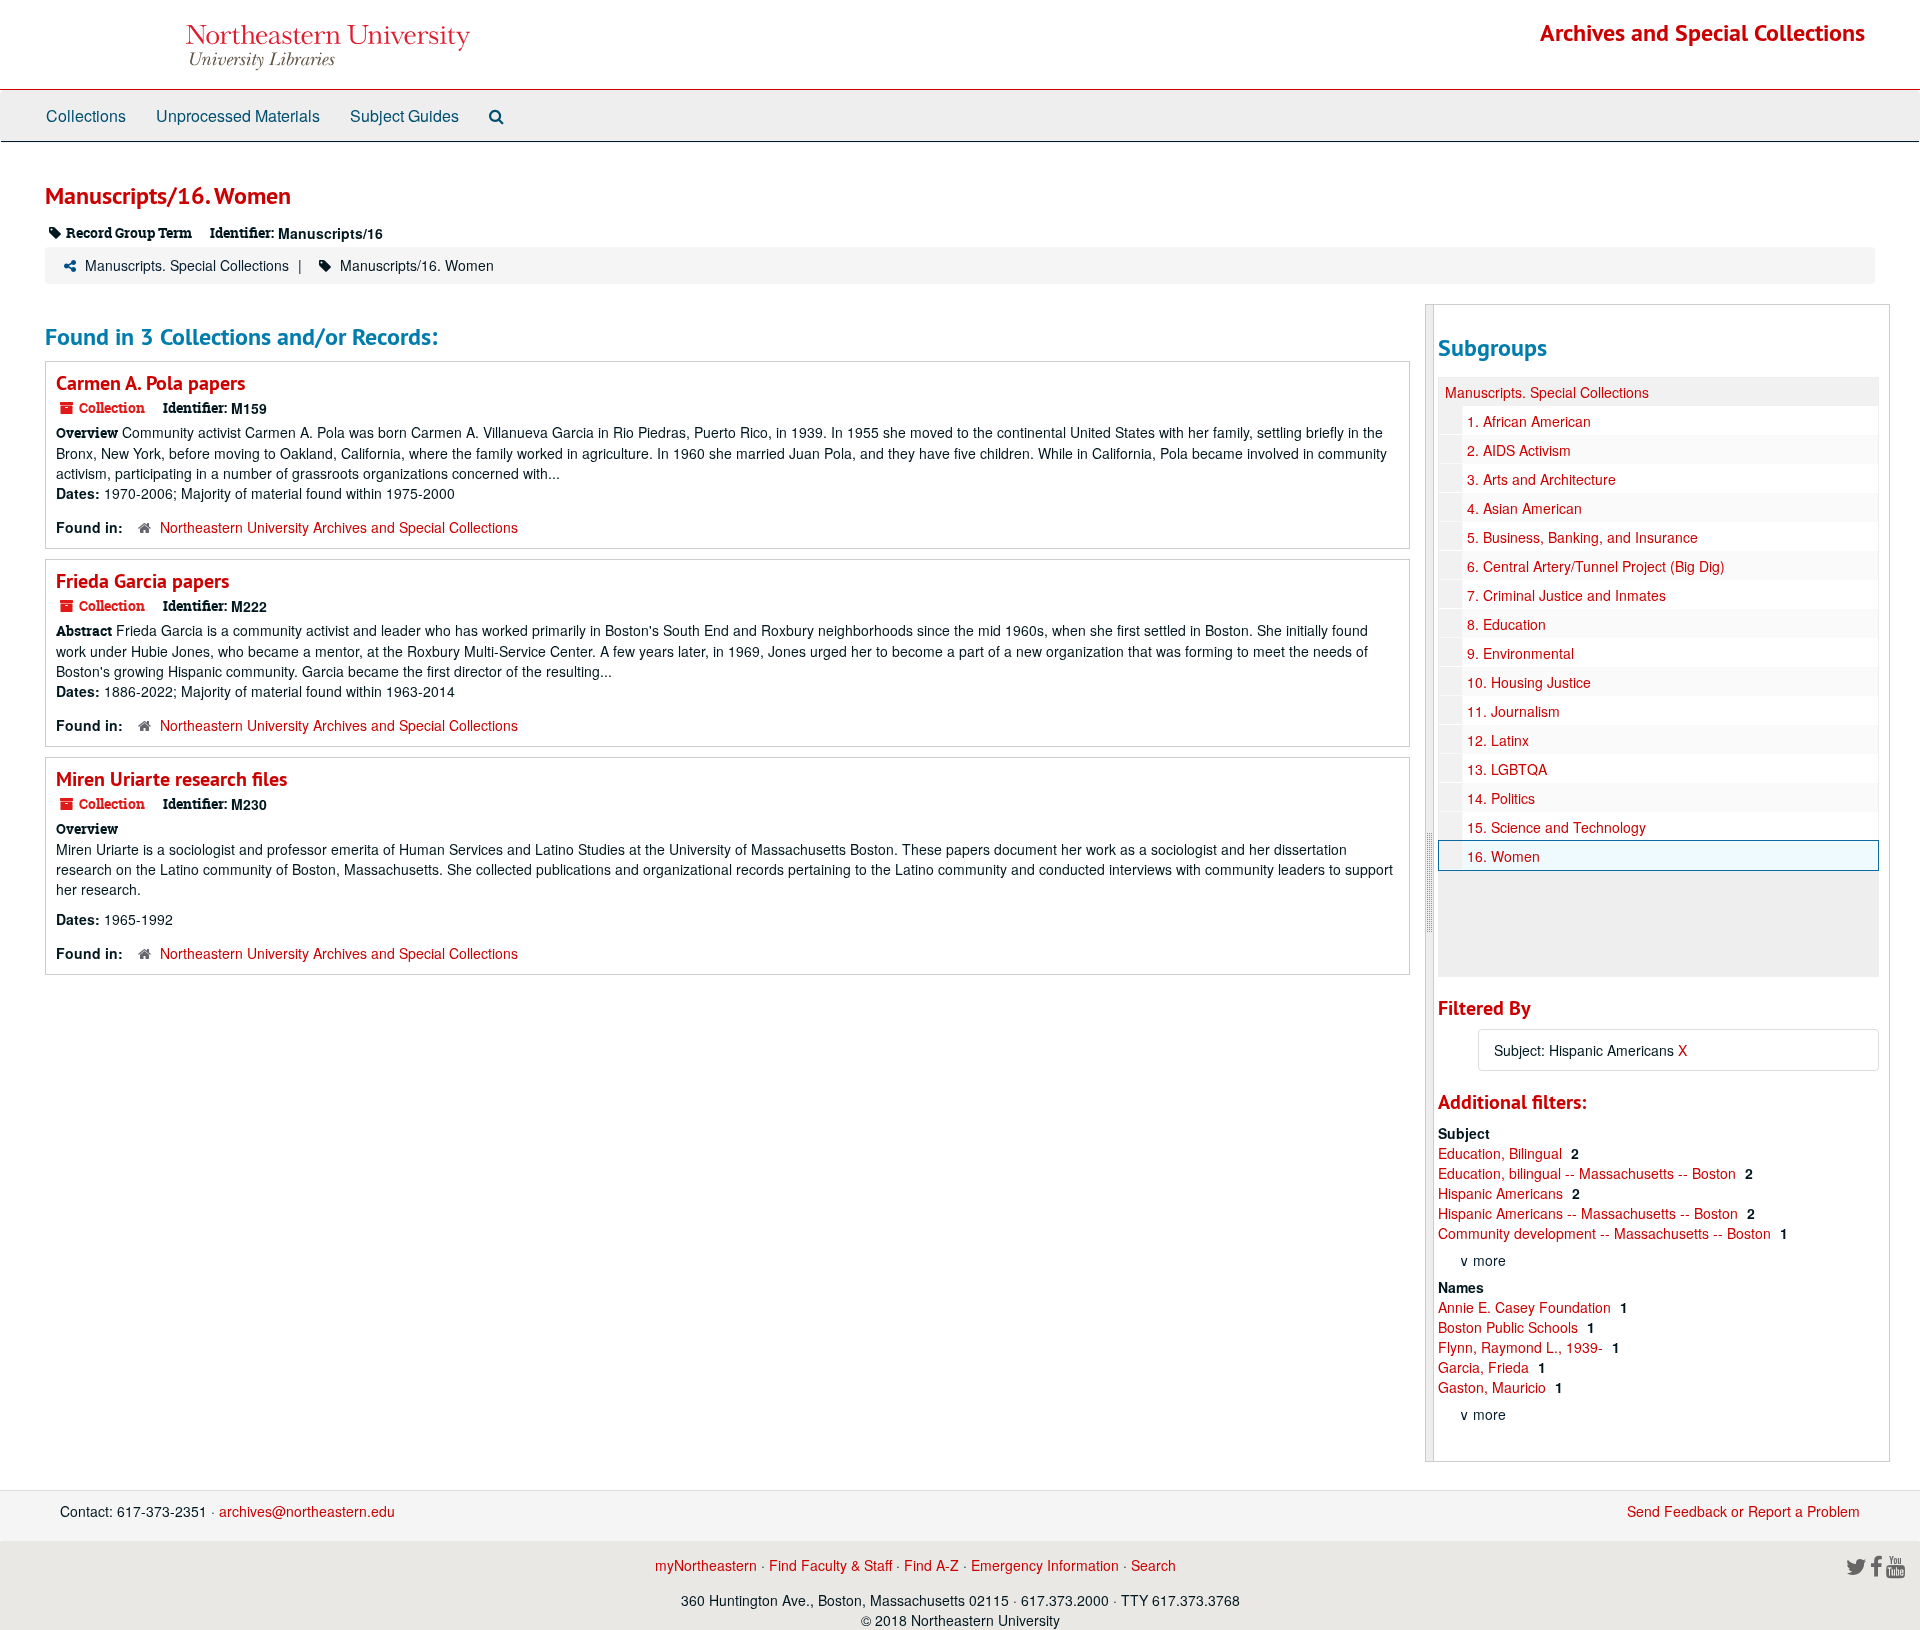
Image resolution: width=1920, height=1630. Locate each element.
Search (1153, 1565)
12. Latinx (1498, 740)
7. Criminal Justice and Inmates (1566, 595)
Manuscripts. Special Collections (187, 265)
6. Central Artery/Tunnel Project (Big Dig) (1596, 566)
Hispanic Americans (1502, 1193)
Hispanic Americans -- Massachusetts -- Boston (1590, 1213)
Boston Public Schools (1510, 1327)
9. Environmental (1520, 653)
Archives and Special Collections (1702, 32)
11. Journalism (1513, 711)
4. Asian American (1524, 508)
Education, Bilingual (1502, 1153)
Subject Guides (404, 115)
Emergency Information (1045, 1565)
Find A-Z (931, 1565)
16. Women (1503, 856)
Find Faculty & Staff (830, 1565)
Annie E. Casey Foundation (1526, 1307)
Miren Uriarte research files (171, 779)
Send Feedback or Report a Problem (1743, 1511)
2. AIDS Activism (1519, 450)
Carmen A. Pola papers (150, 383)
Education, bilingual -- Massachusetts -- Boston (1589, 1173)
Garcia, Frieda (1485, 1367)
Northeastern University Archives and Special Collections (339, 527)
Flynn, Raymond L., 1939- (1522, 1347)
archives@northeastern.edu (307, 1511)
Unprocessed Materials (238, 115)
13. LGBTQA (1507, 769)
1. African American (1529, 421)
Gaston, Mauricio (1494, 1387)
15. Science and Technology (1556, 827)
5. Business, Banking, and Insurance (1582, 537)
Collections (86, 115)
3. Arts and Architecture (1541, 479)
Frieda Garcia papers (142, 581)
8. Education (1506, 624)
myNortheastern (706, 1565)
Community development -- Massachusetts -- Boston (1606, 1233)
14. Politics (1501, 798)
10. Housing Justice (1529, 682)
